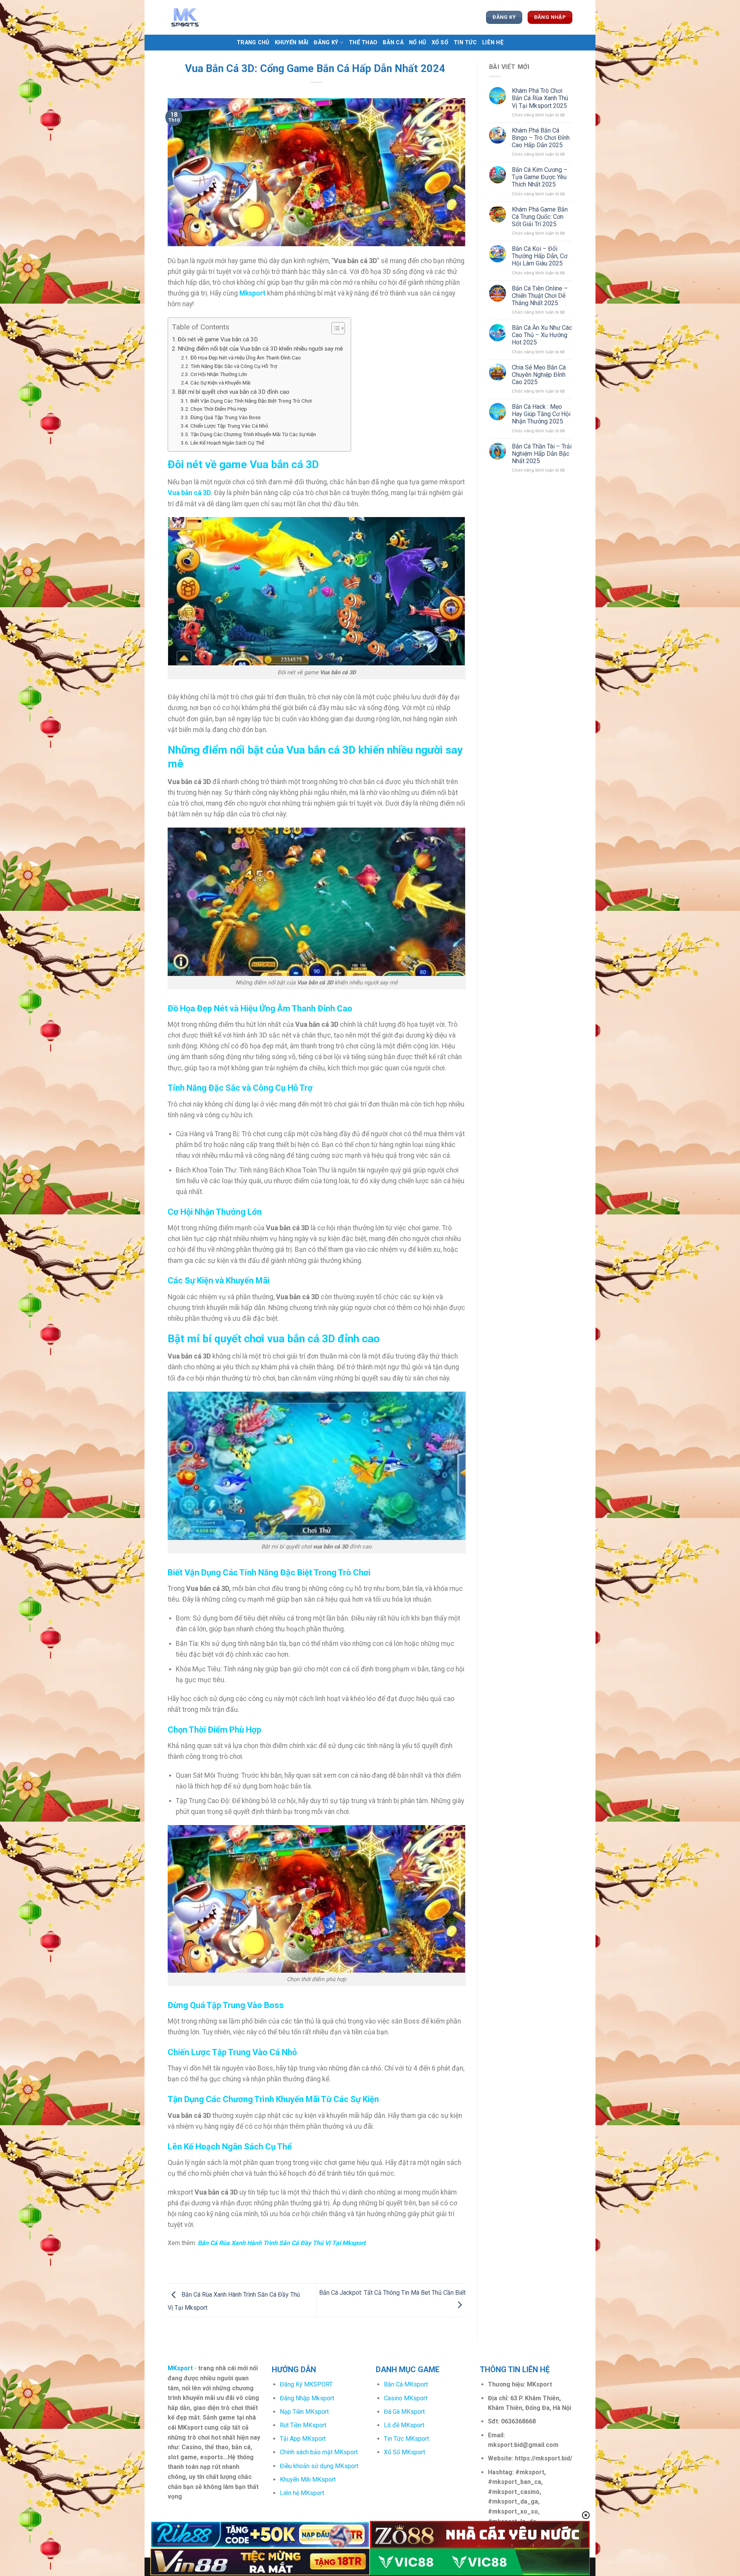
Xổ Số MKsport (404, 2452)
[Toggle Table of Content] (334, 328)
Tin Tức (465, 43)
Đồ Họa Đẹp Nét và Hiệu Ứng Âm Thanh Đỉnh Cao (246, 358)
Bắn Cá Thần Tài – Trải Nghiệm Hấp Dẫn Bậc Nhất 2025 (542, 454)
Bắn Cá (393, 43)
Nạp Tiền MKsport (304, 2412)
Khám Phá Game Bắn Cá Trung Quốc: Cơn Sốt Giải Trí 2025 (540, 217)
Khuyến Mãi (292, 43)
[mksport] (206, 17)
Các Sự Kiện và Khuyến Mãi (220, 383)
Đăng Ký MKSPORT (306, 2384)
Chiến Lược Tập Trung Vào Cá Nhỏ (229, 426)
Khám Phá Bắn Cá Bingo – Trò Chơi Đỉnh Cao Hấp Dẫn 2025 (541, 138)
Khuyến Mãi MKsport (308, 2479)
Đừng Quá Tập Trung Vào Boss (225, 417)
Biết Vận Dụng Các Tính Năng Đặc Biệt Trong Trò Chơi (251, 401)
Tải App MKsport (303, 2439)
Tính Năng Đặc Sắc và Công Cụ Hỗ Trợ (234, 366)
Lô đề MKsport (404, 2425)
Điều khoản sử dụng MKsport (319, 2466)
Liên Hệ (493, 43)
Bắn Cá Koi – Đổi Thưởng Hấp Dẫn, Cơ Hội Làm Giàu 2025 (540, 256)
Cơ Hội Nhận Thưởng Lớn (219, 374)
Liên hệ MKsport (302, 2493)
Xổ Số (440, 43)
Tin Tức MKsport (406, 2439)
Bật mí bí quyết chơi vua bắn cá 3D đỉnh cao (234, 392)
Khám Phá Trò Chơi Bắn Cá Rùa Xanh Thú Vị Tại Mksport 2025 (540, 98)
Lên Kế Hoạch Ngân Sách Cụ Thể (227, 443)
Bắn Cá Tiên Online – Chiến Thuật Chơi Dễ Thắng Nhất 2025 (540, 296)
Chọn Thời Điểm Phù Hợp (219, 409)
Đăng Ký (326, 43)
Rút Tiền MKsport (303, 2425)
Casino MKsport (406, 2398)
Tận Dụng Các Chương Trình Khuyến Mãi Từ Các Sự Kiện (253, 434)
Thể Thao (363, 43)
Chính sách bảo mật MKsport (319, 2452)
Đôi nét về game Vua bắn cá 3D (218, 339)
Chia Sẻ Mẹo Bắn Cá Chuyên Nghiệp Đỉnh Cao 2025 (539, 375)
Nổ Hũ (417, 43)
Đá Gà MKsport (404, 2412)
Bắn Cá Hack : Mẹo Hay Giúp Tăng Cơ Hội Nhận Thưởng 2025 (541, 414)
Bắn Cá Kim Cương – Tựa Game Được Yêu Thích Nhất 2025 (540, 177)
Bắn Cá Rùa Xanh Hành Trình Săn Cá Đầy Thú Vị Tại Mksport (282, 2243)
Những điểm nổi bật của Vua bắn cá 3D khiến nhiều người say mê (260, 349)
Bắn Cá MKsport (406, 2384)
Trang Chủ (253, 43)
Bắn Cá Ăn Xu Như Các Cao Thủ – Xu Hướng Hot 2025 (542, 335)
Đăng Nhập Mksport (307, 2398)
